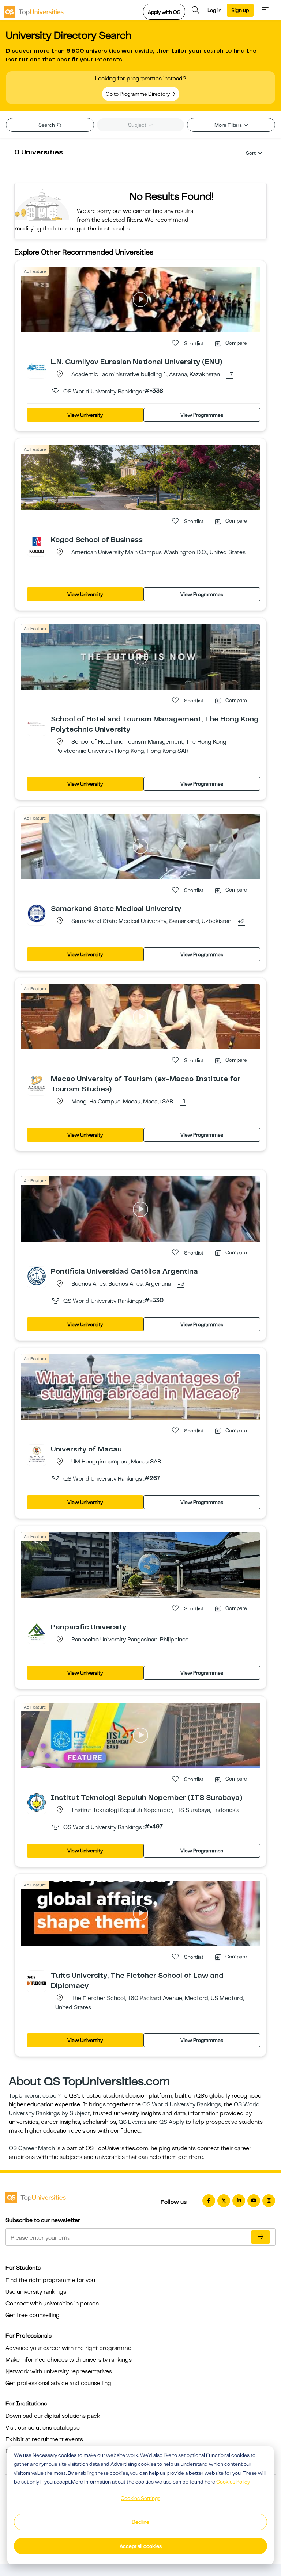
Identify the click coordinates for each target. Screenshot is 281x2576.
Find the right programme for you (50, 2280)
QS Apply (172, 2122)
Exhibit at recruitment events (44, 2439)
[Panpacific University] (37, 1632)
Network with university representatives (59, 2371)
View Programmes (202, 415)
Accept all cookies (141, 2546)
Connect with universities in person (52, 2304)
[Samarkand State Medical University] (37, 913)
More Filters (229, 125)
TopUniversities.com (35, 2096)
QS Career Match (32, 2148)
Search (47, 125)
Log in (214, 10)
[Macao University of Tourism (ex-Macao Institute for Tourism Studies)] (37, 1083)
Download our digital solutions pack (53, 2416)
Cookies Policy (233, 2482)
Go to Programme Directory (138, 94)
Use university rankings (36, 2292)
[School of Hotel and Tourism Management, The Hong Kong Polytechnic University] (37, 724)
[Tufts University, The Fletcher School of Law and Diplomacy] (37, 1980)
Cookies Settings (140, 2498)
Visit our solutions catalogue (43, 2428)
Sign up (240, 10)
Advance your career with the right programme (68, 2348)
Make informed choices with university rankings (69, 2360)
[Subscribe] (261, 2237)
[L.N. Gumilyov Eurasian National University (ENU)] (37, 366)
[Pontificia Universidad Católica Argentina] (37, 1276)
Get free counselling (33, 2315)
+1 (183, 1102)
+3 (181, 1284)
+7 (230, 375)
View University (85, 415)
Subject (138, 125)
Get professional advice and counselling (58, 2383)
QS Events (132, 2122)
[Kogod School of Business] (37, 544)
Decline (140, 2522)
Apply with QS (164, 12)
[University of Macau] (37, 1454)
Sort (251, 153)
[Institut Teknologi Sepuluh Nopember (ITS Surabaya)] (37, 1802)
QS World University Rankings (182, 2104)
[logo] (34, 10)
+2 (241, 921)
